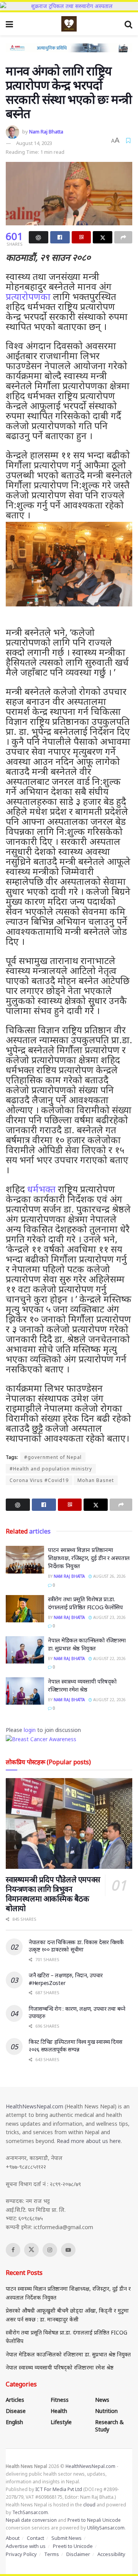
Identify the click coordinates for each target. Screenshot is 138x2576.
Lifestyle (61, 2422)
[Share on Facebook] (60, 237)
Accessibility (111, 2554)
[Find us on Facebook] (13, 2250)
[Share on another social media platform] (123, 237)
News (102, 2400)
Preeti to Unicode (73, 2546)
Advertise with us (26, 2546)
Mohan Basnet (96, 1480)
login (30, 1730)
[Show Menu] (9, 24)
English (14, 2422)
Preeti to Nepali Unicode (94, 2520)
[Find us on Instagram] (50, 2250)
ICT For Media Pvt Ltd (59, 2489)
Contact (35, 2538)
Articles (15, 2400)
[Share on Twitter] (103, 237)
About (13, 2538)
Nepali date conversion (31, 2520)
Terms (52, 2554)
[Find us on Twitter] (31, 2250)
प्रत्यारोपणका (28, 296)
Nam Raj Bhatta (46, 132)
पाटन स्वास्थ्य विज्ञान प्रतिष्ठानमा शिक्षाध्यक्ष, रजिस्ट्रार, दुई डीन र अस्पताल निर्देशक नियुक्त (89, 1558)
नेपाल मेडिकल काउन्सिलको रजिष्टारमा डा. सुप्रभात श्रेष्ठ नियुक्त (87, 1644)
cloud (89, 2505)
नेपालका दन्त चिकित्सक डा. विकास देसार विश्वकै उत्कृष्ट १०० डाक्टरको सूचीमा (76, 1946)
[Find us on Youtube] (68, 2250)
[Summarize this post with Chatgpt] (39, 237)
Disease (16, 2411)
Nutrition (106, 2411)
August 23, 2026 (109, 1617)
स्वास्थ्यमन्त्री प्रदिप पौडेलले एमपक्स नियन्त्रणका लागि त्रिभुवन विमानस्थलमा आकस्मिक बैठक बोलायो (53, 1894)
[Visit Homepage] (69, 24)
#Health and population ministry (51, 1469)
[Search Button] (128, 24)
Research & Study (109, 2426)
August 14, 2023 (34, 143)
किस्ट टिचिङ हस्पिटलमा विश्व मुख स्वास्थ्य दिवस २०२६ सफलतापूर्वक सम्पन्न (76, 2046)
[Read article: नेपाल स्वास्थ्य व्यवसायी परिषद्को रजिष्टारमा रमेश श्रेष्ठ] (25, 1691)
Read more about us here (89, 2141)
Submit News (67, 2538)
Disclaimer (78, 2554)
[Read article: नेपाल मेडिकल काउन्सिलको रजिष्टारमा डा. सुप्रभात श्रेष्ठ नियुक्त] (25, 1650)
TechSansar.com (30, 2512)
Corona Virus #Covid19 (39, 1480)
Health (59, 2411)
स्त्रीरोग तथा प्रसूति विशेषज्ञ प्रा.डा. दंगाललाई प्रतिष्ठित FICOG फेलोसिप (85, 1603)
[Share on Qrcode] (81, 237)
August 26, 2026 (109, 1576)
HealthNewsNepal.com (34, 2106)
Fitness (60, 2400)
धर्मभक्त (41, 1189)
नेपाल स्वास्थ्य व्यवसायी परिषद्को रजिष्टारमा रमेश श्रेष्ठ (82, 1685)
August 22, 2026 (109, 1658)
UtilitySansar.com (106, 2528)
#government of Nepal (53, 1457)
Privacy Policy (21, 2554)
